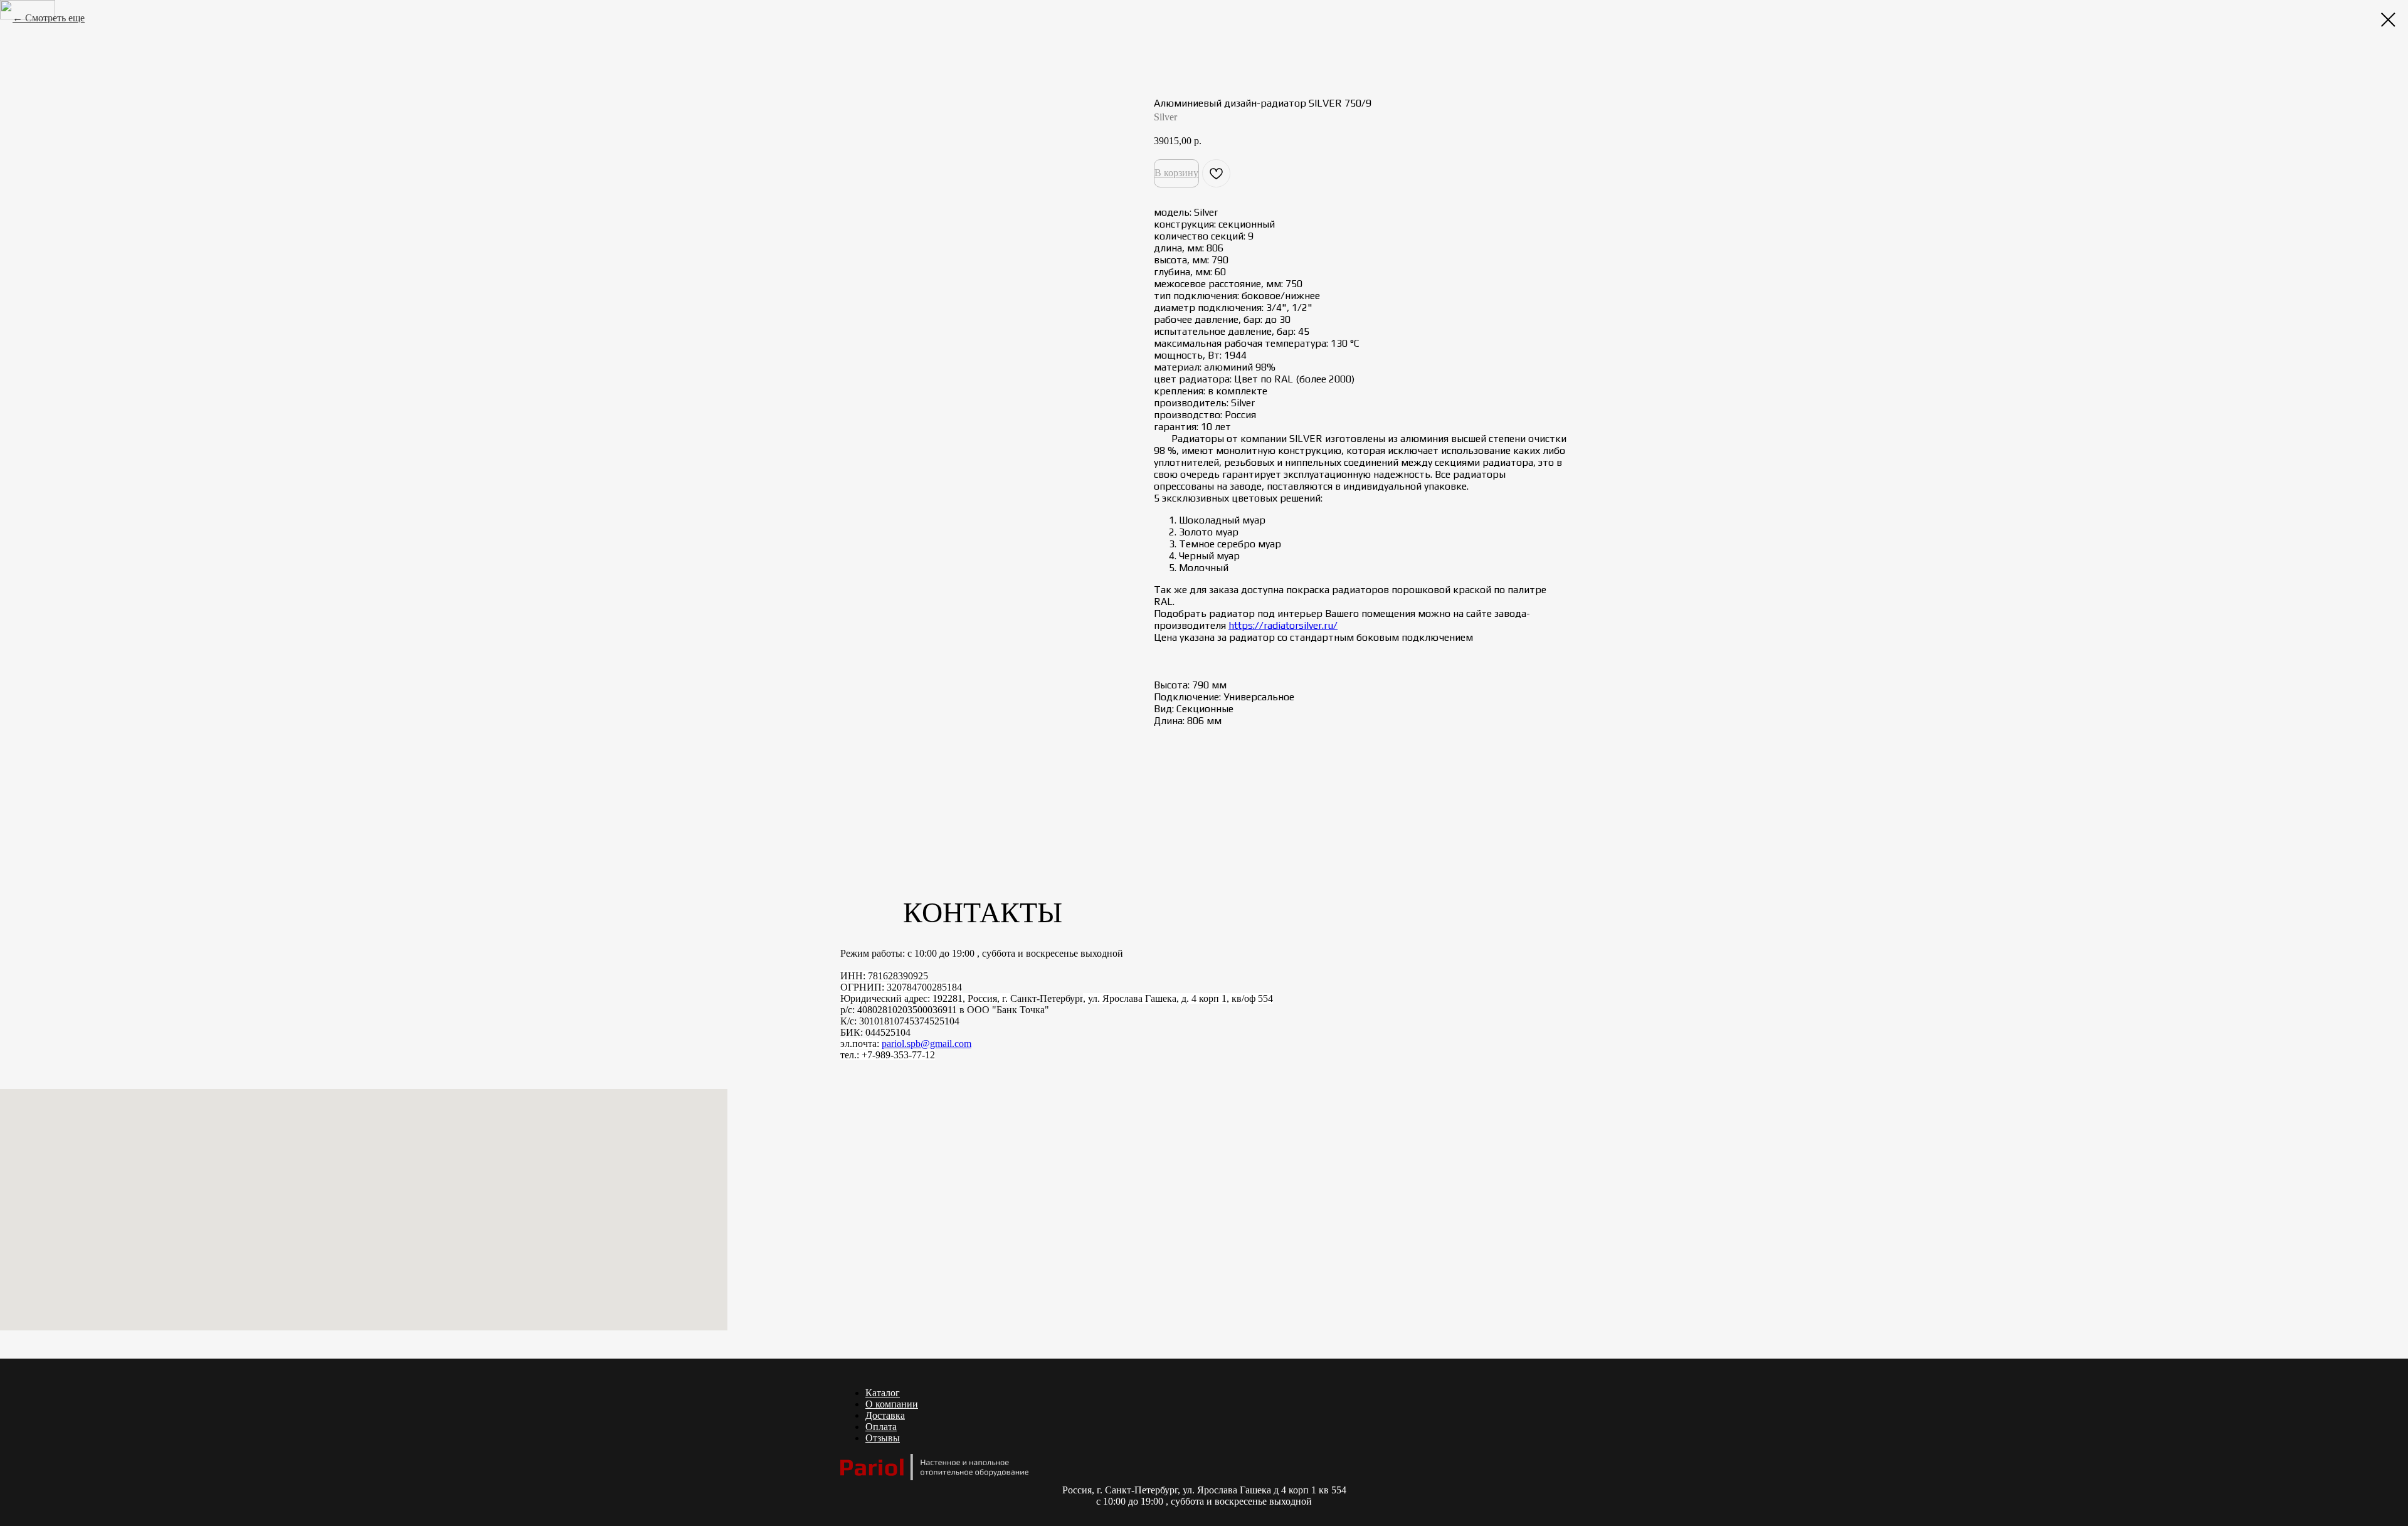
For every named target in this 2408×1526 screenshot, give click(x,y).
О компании (892, 1404)
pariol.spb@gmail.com (927, 1044)
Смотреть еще (55, 18)
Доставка (885, 1415)
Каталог (883, 1393)
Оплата (881, 1427)
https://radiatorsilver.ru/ (1283, 625)
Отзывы (883, 1438)
